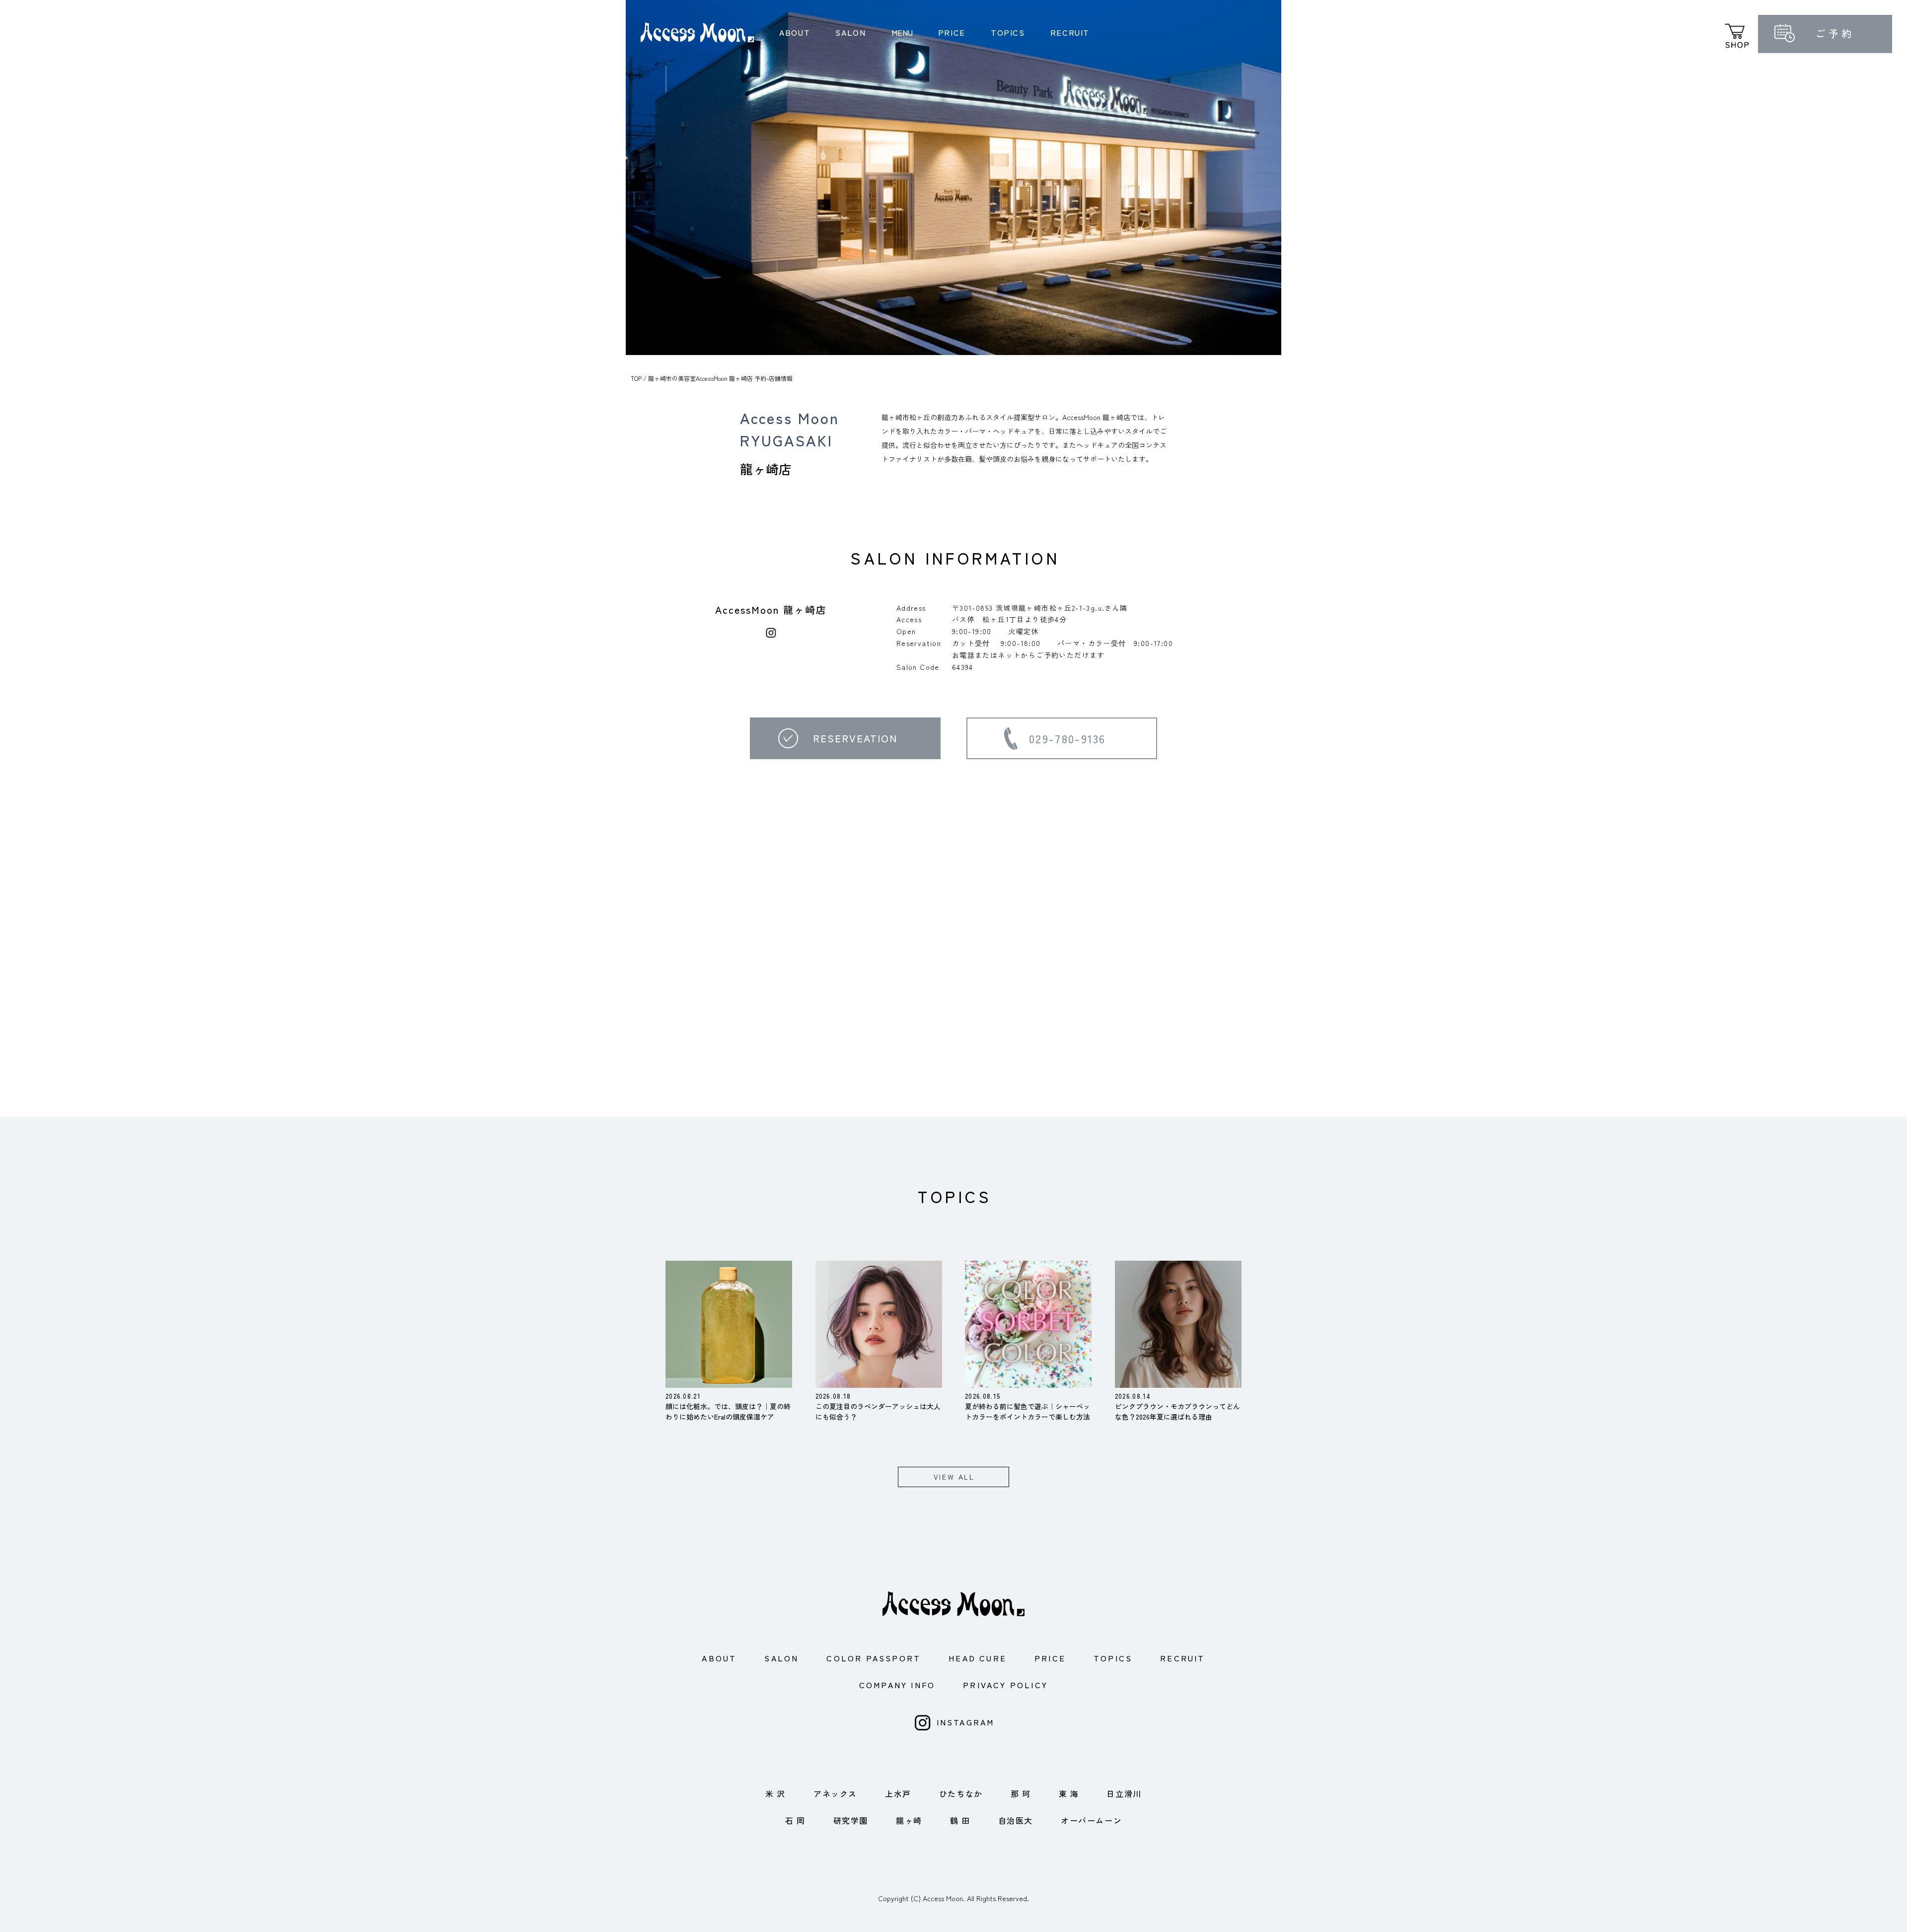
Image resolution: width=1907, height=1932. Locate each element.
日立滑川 (1124, 1793)
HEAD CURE (978, 1658)
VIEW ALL (954, 1477)
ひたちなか (961, 1793)
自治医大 (1016, 1820)
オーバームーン (1091, 1820)
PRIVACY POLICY (1005, 1685)
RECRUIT (1070, 32)
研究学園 (851, 1820)
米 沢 (775, 1793)
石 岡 (795, 1820)
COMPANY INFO (897, 1685)
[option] (953, 178)
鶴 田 (960, 1820)
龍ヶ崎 (909, 1820)
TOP (636, 378)
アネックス (835, 1793)
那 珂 (1021, 1793)
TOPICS (1008, 32)
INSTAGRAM (966, 1722)
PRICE (952, 32)
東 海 (1069, 1793)
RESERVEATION (855, 738)
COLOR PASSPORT (874, 1658)
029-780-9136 (1067, 738)
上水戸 (898, 1793)
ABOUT (795, 32)
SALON (850, 32)
